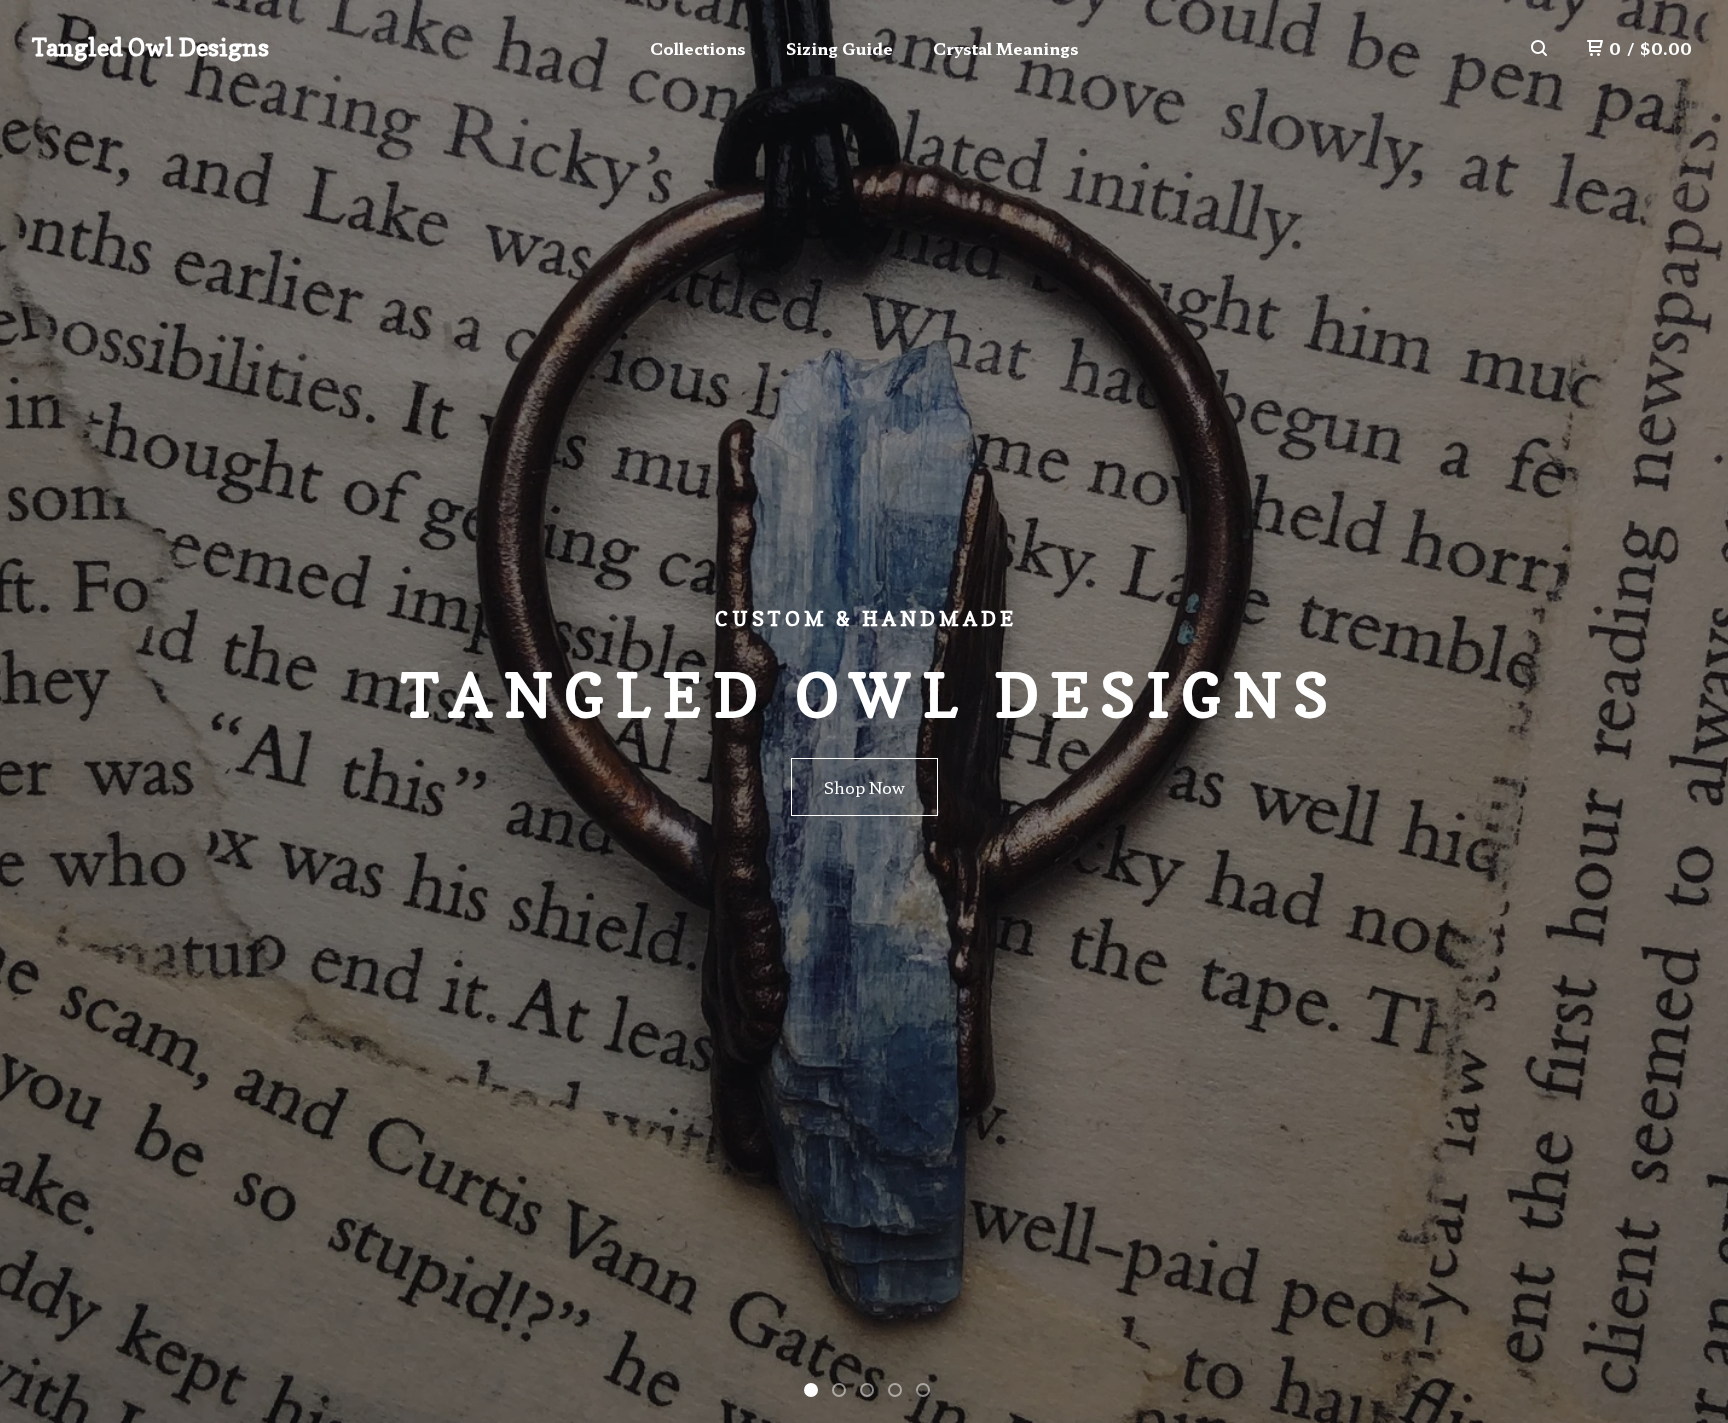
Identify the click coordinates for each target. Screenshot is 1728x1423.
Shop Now (864, 787)
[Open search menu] (1539, 48)
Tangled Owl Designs (150, 47)
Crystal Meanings (1006, 48)
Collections (698, 48)
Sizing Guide (839, 48)
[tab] (811, 1390)
